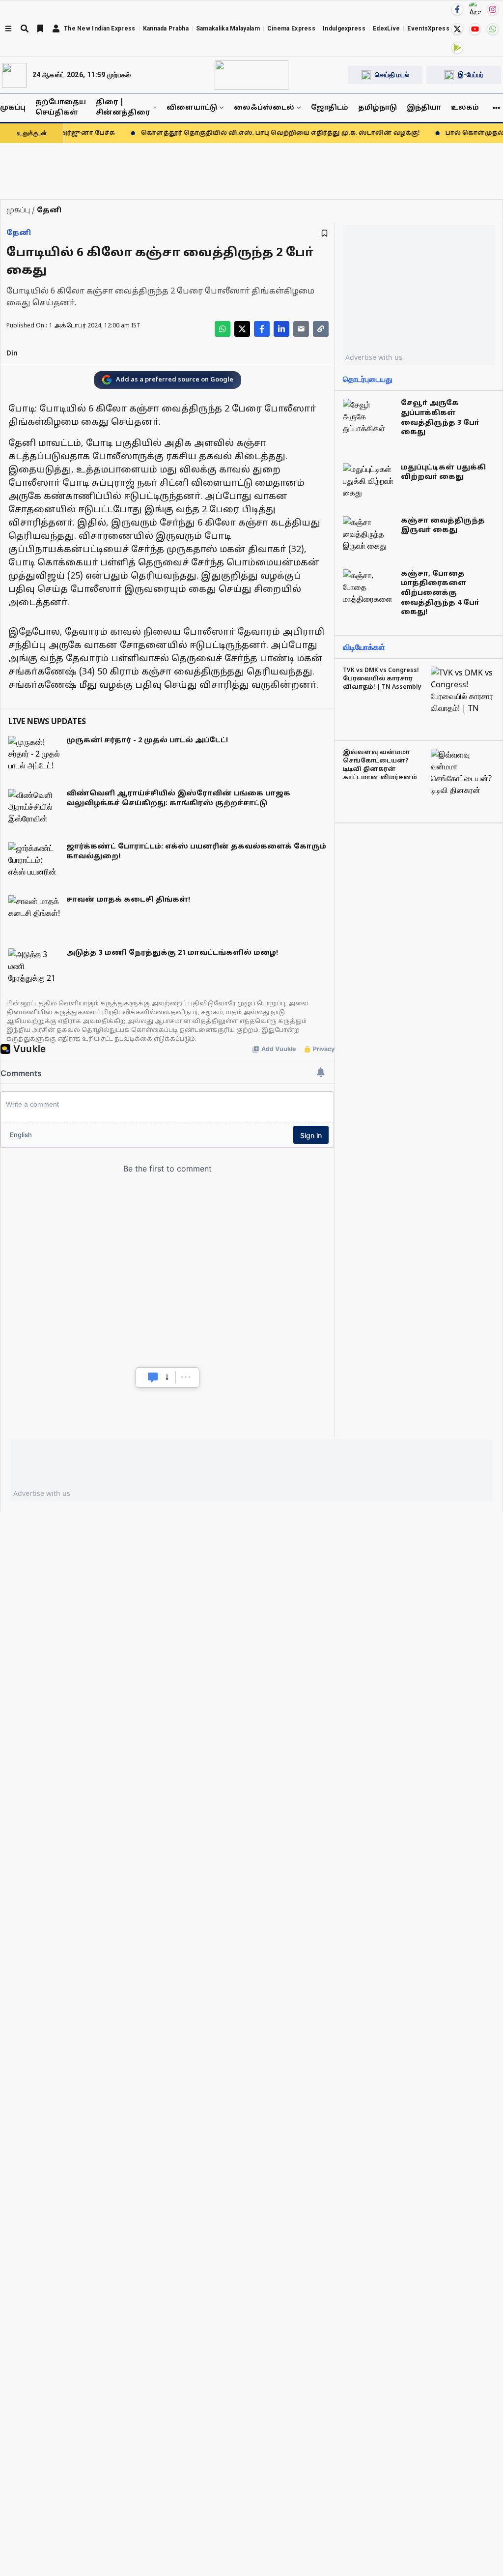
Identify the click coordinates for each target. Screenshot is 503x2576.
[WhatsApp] (493, 29)
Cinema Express (291, 29)
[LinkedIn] (281, 329)
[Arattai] (475, 8)
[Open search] (25, 29)
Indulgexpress (344, 29)
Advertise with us (374, 357)
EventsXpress (428, 29)
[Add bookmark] (324, 233)
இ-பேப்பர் (471, 75)
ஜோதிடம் (330, 108)
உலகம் (465, 108)
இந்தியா (424, 108)
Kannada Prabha (166, 29)
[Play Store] (457, 48)
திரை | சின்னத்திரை (123, 108)
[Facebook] (457, 9)
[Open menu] (8, 29)
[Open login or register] (56, 29)
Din (12, 354)
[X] (457, 29)
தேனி (19, 233)
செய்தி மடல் (392, 75)
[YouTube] (475, 29)
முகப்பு (13, 108)
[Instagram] (493, 9)
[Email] (301, 329)
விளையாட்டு (192, 108)
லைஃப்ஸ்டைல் (264, 108)
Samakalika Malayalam (228, 29)
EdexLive (386, 29)
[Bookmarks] (40, 29)
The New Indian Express (100, 29)
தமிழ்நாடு (377, 108)
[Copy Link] (321, 329)
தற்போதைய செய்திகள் (61, 108)
